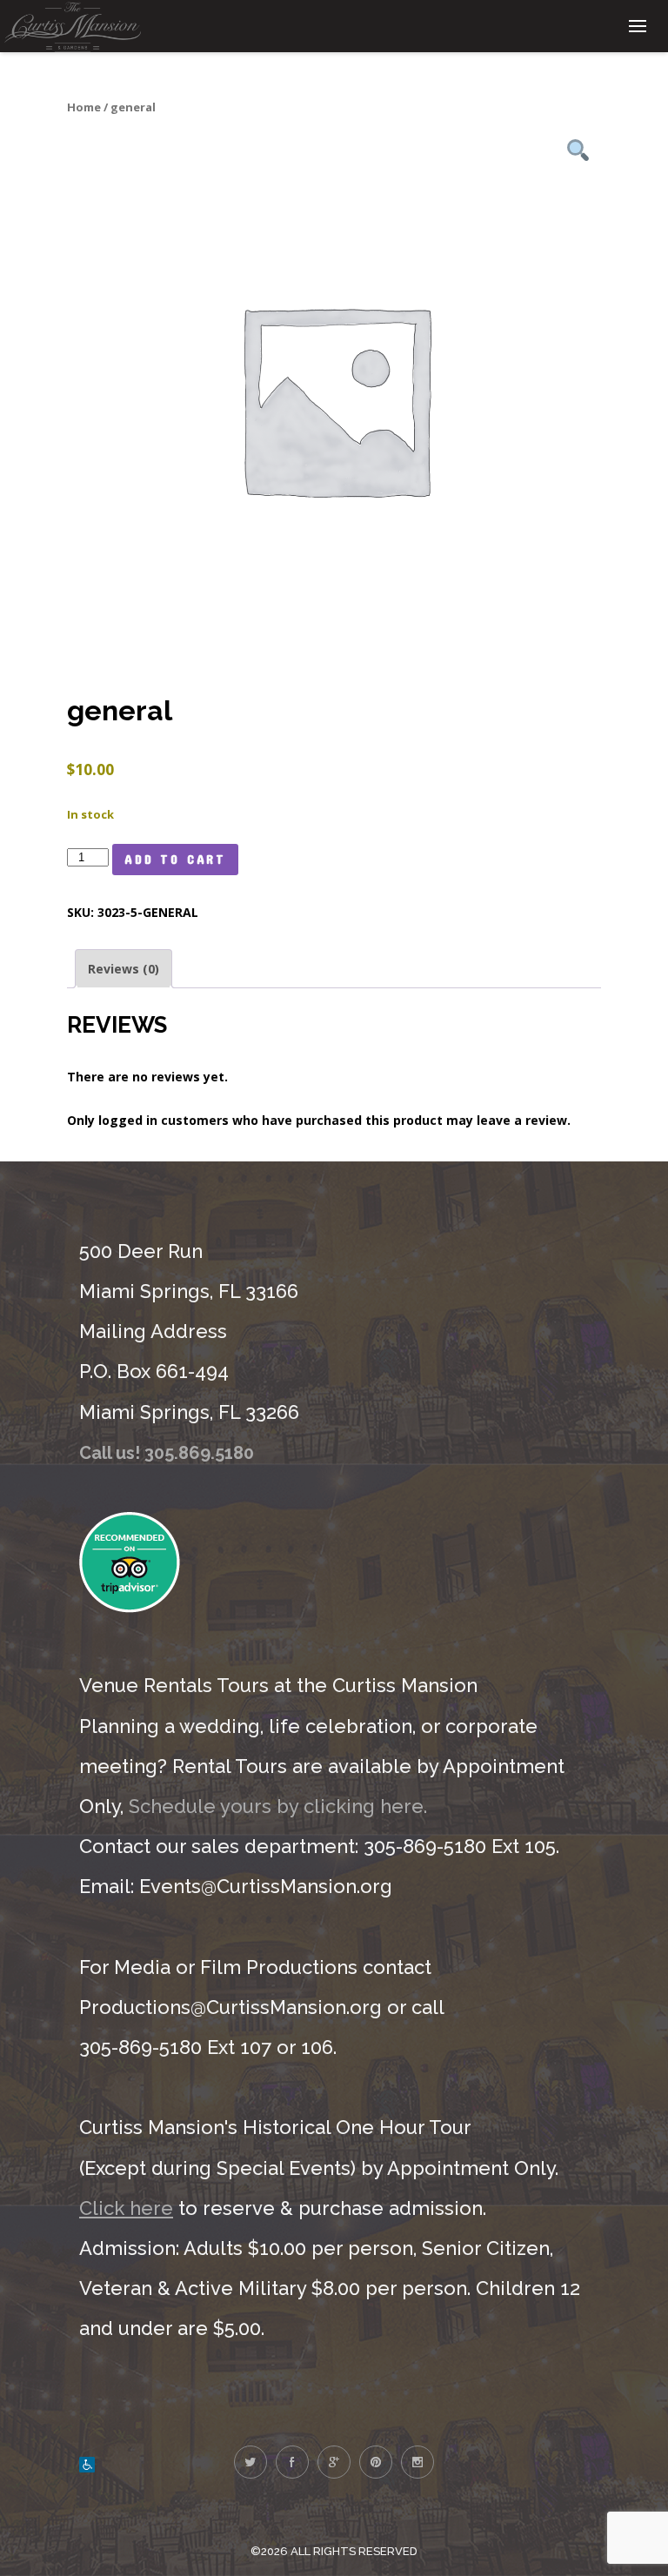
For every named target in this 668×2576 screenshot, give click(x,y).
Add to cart (175, 859)
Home (84, 107)
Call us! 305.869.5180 (167, 1453)
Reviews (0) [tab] (124, 969)
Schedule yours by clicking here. (278, 1806)
